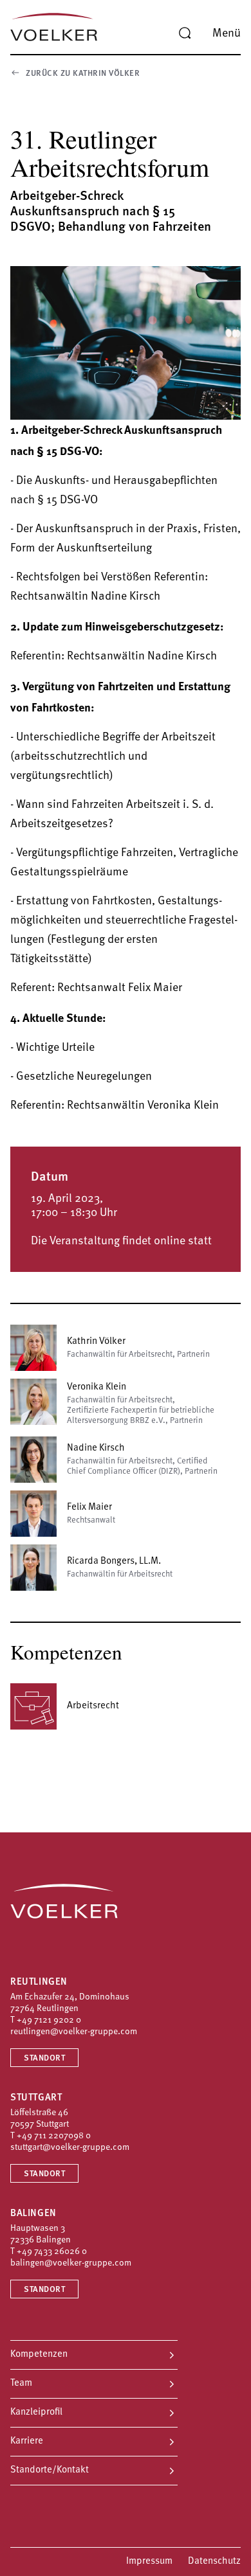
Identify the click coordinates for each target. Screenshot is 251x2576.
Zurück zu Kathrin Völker (83, 74)
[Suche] (185, 33)
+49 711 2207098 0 (54, 2136)
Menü (227, 34)
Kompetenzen (39, 2355)
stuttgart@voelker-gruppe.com (70, 2148)
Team (21, 2384)
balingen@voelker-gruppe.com (71, 2263)
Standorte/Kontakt (50, 2470)
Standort (44, 2058)
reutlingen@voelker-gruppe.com (74, 2032)
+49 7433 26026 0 (52, 2252)
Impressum (149, 2562)
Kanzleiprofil (36, 2412)
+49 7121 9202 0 (49, 2020)
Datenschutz (214, 2562)
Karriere (27, 2441)
